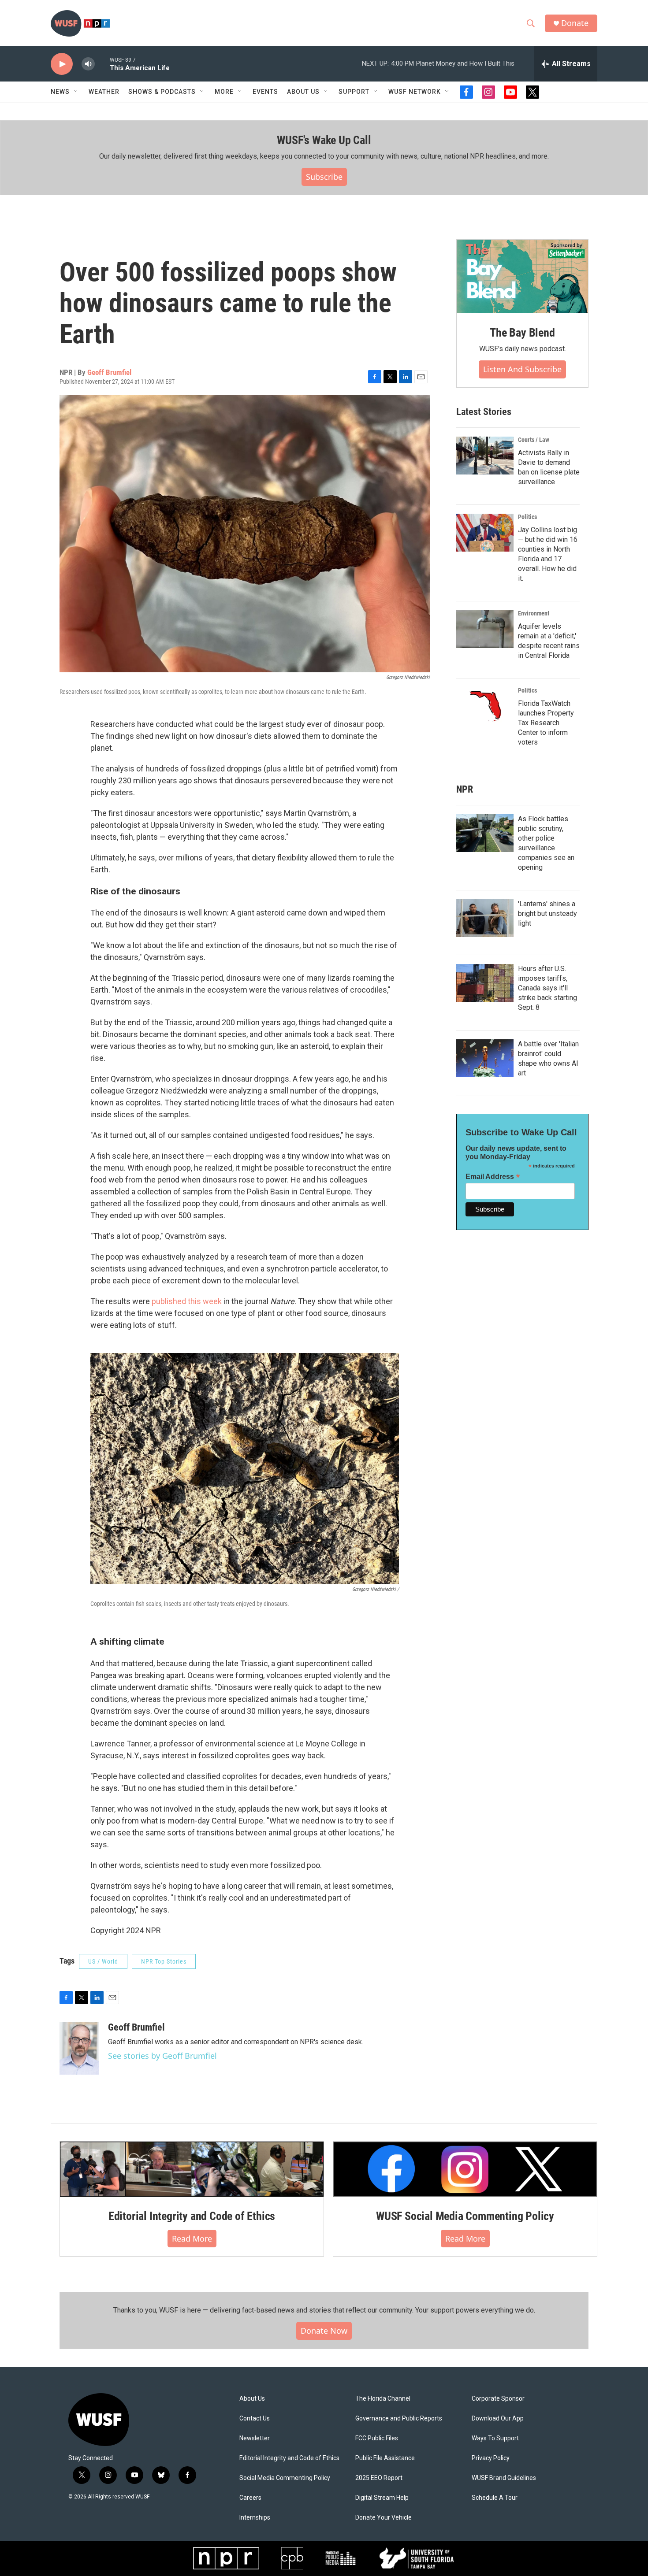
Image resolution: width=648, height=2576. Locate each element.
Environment (534, 613)
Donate (575, 23)
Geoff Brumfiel (109, 372)
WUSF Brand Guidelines (504, 2478)
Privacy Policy (491, 2458)
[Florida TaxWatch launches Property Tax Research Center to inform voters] (485, 706)
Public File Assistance (385, 2458)
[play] (62, 64)
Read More (192, 2239)
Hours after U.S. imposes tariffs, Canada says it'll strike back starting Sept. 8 (547, 988)
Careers (250, 2498)
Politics (527, 517)
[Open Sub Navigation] (76, 92)
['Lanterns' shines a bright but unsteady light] (485, 918)
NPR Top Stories (164, 1961)
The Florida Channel (383, 2399)
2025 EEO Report (379, 2478)
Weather (104, 92)
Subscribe (324, 177)
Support (354, 92)
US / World (103, 1961)
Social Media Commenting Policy (285, 2478)
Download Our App (498, 2418)
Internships (255, 2518)
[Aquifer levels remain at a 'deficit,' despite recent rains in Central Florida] (485, 629)
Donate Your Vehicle (384, 2518)
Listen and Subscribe (522, 369)
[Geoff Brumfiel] (79, 2048)
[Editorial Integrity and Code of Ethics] (192, 2169)
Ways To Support (495, 2438)
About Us (252, 2399)
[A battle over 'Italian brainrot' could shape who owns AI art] (485, 1058)
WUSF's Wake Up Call (324, 140)
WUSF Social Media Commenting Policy (465, 2216)
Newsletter (255, 2438)
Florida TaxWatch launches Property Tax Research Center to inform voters (546, 723)
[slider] (102, 64)
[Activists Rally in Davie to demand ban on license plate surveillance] (485, 456)
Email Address (493, 1177)
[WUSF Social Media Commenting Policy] (465, 2169)
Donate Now (324, 2331)
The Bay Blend (522, 333)
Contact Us (255, 2418)
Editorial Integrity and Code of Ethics (192, 2216)
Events (265, 92)
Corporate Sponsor (498, 2399)
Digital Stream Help (382, 2498)
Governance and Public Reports (399, 2418)
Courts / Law (534, 440)
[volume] (88, 64)
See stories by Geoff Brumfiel (162, 2056)
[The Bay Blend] (522, 277)
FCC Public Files (377, 2438)
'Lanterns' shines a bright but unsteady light (547, 914)
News (60, 92)
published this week (187, 1301)
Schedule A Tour (495, 2498)
